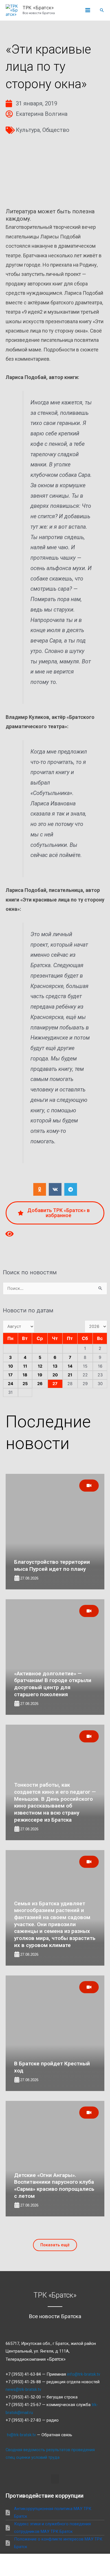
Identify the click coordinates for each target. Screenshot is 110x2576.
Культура (28, 130)
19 (40, 1375)
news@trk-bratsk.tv (23, 2389)
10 (11, 1366)
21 (70, 1375)
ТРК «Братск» (38, 8)
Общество (56, 130)
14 (70, 1366)
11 (25, 1366)
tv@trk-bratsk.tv (21, 2435)
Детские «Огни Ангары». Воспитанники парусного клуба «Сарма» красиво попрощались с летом (54, 2186)
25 (25, 1384)
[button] (102, 10)
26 (40, 1384)
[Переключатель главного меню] (88, 10)
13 (55, 1366)
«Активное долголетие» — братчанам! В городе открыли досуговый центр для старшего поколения (53, 1684)
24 (11, 1384)
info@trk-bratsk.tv (84, 2374)
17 (10, 1375)
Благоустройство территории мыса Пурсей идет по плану (52, 1565)
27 (55, 1384)
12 (40, 1366)
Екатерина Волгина (42, 114)
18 (25, 1375)
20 (55, 1375)
